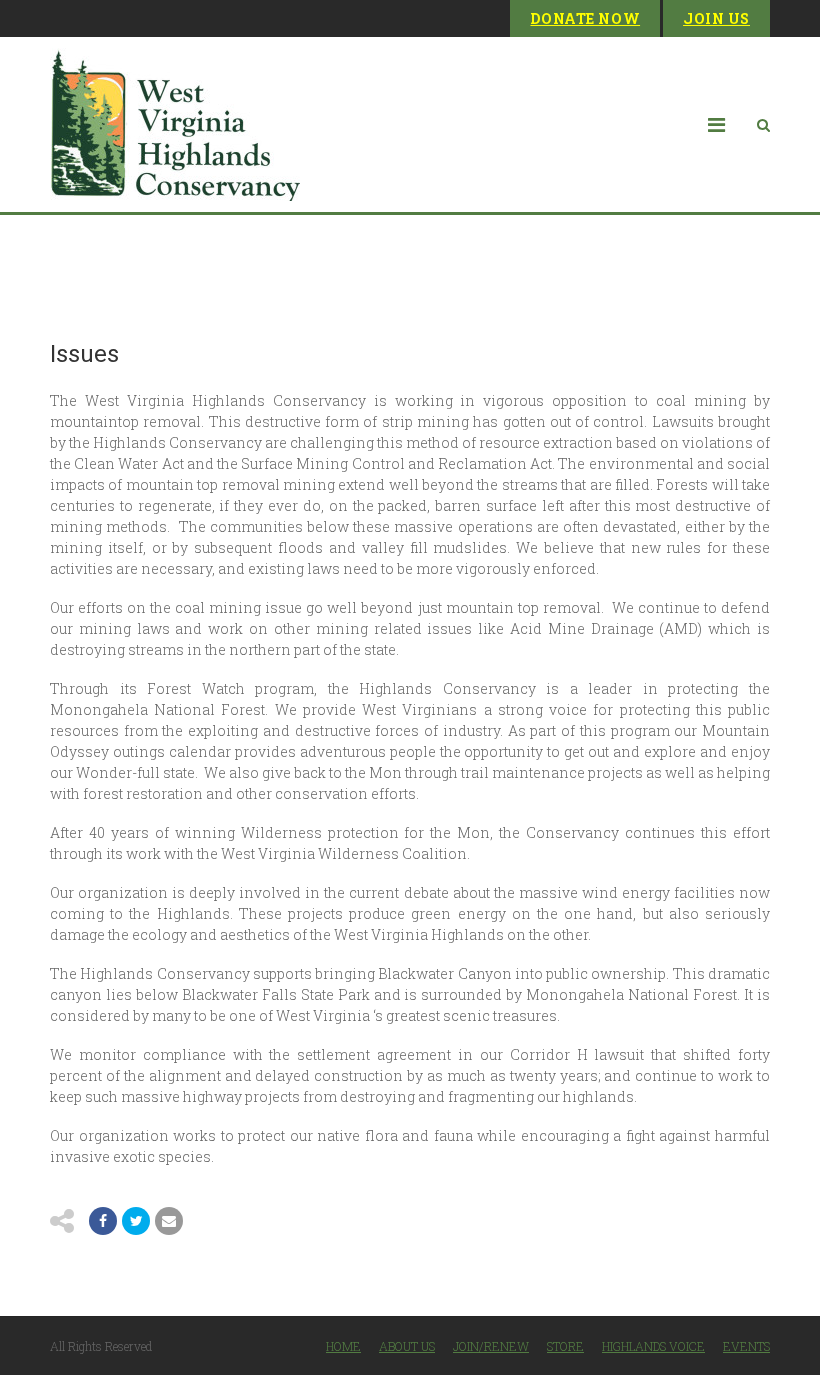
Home (343, 1346)
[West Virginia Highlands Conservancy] (175, 124)
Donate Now (585, 18)
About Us (407, 1346)
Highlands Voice (653, 1346)
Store (565, 1346)
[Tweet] (136, 1221)
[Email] (169, 1221)
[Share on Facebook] (103, 1221)
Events (746, 1346)
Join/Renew (491, 1346)
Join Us (716, 18)
